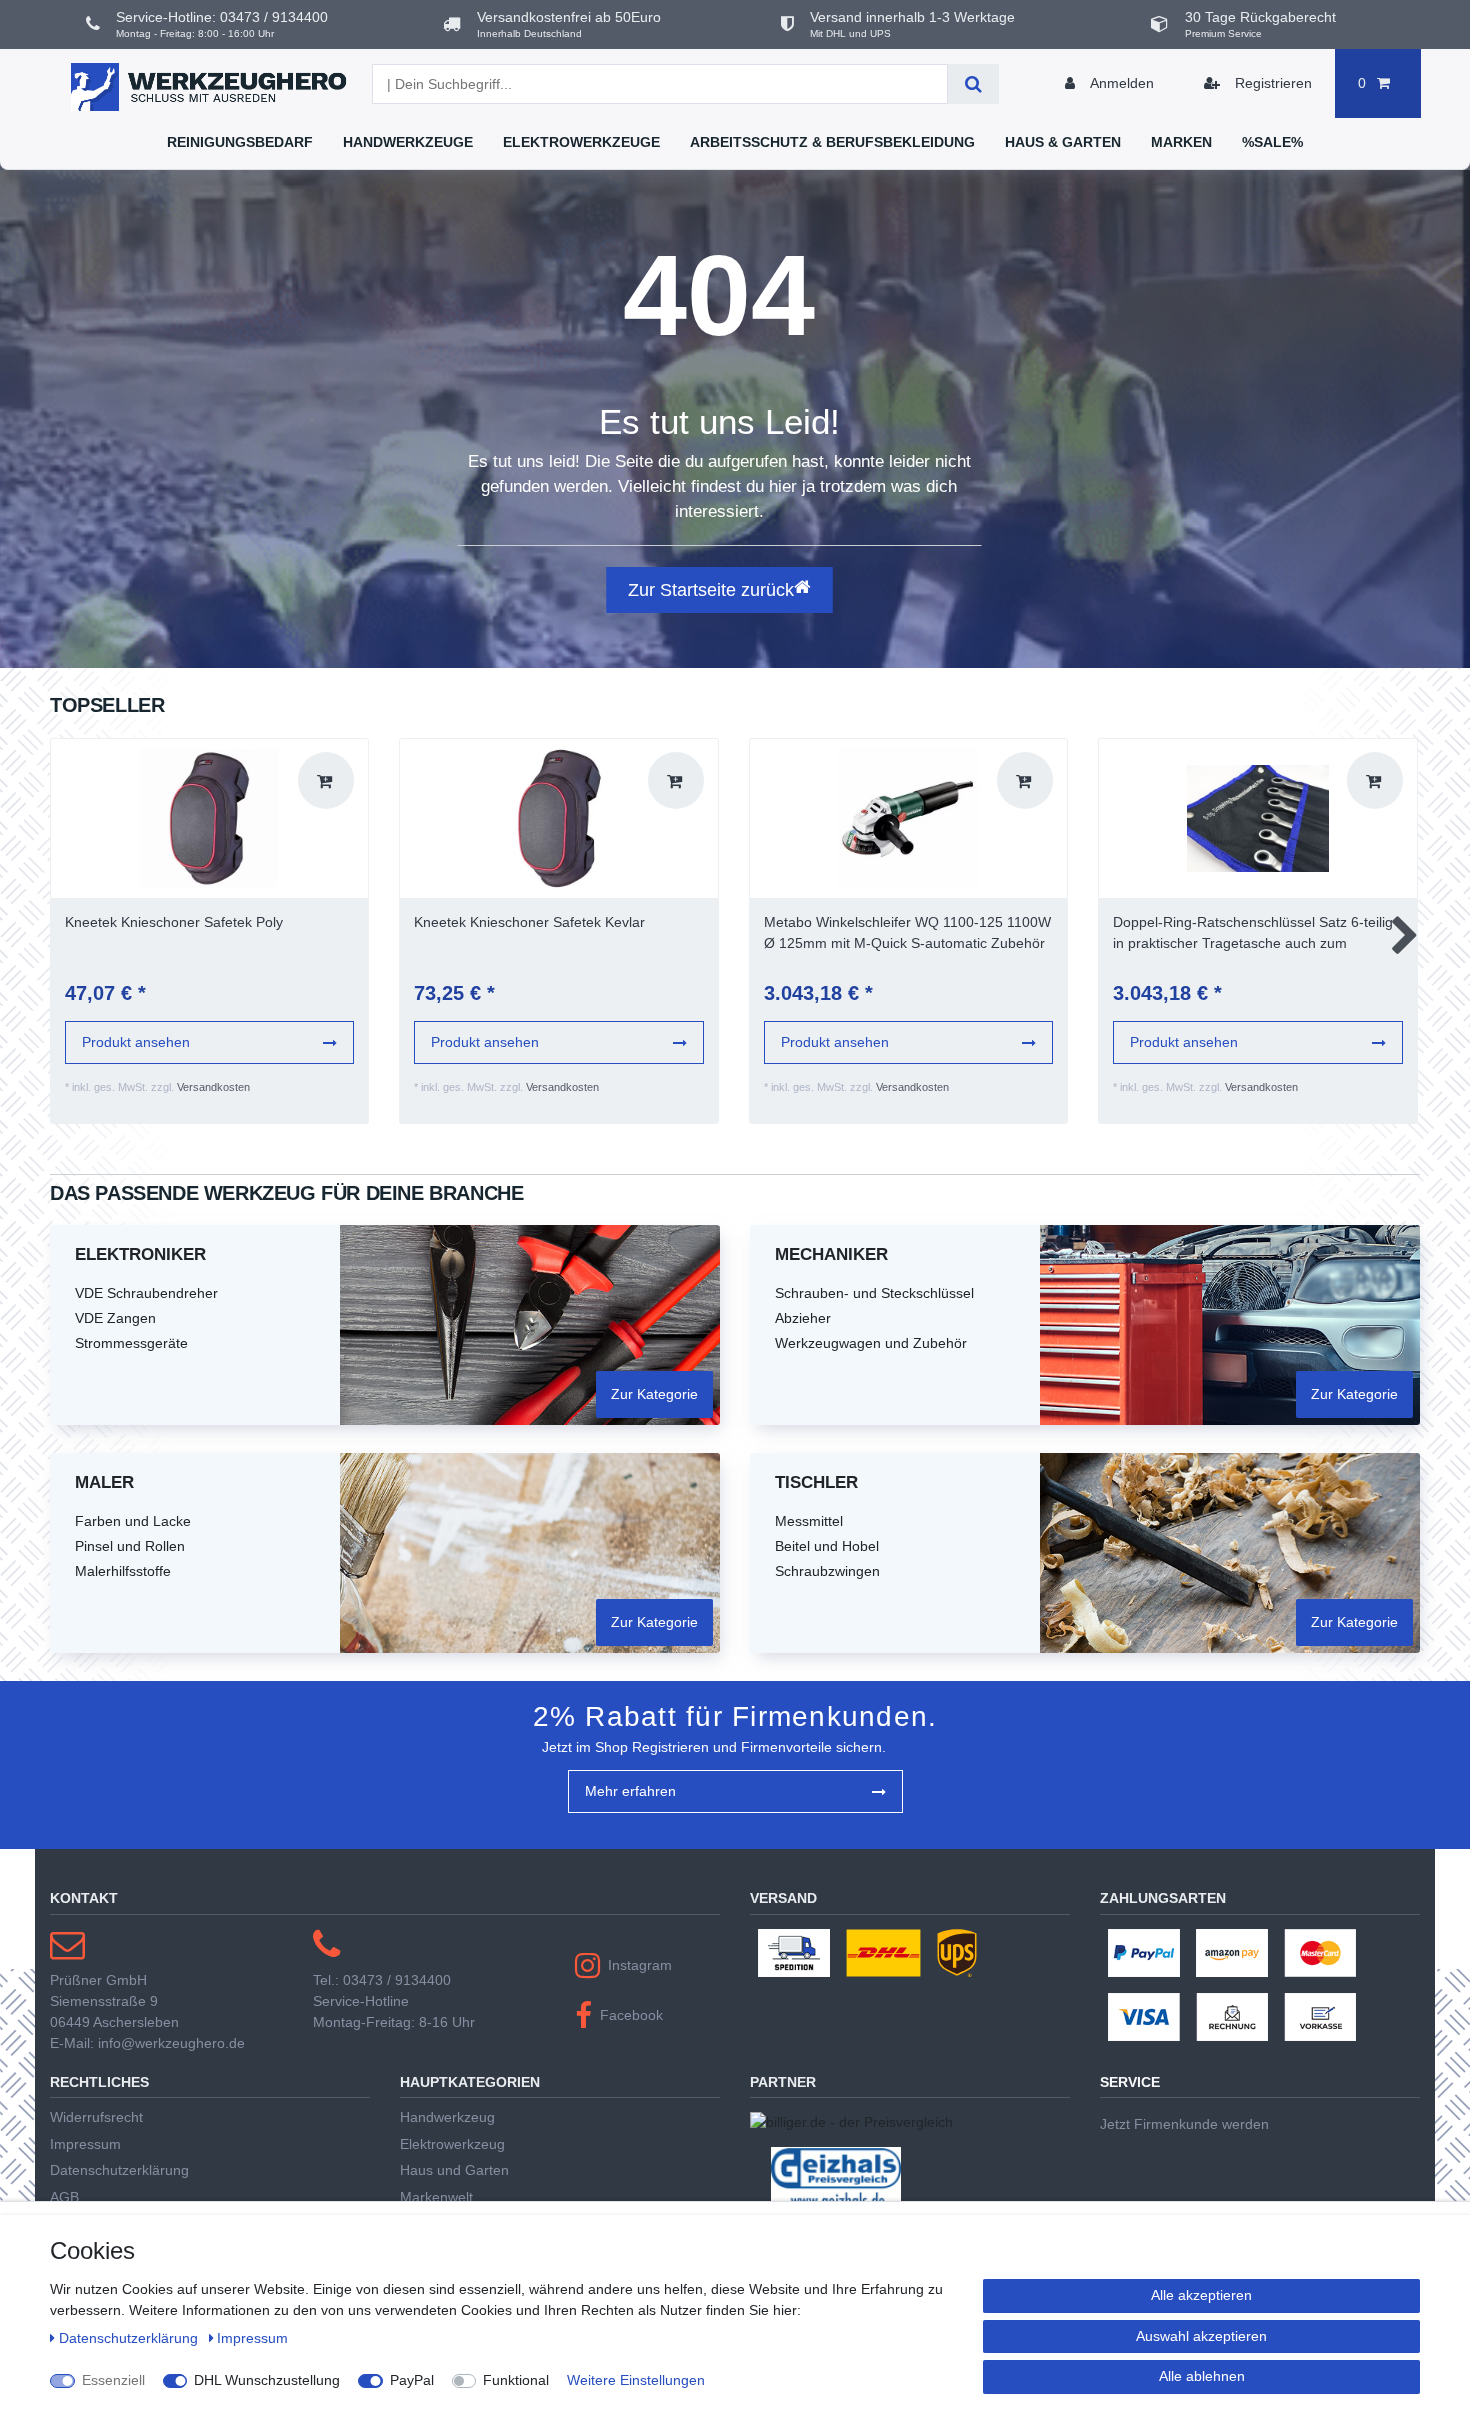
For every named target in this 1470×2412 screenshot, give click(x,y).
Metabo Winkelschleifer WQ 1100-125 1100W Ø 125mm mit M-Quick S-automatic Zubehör (907, 932)
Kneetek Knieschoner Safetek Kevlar (529, 922)
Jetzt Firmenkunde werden (1184, 2124)
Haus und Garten (454, 2170)
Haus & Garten (1063, 142)
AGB (64, 2197)
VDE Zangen (115, 1318)
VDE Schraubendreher (146, 1293)
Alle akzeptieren (1201, 2295)
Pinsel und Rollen (130, 1546)
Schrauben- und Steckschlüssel (874, 1293)
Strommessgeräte (131, 1343)
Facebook (631, 2015)
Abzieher (803, 1318)
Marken (1181, 142)
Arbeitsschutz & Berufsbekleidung (832, 142)
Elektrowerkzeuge (581, 142)
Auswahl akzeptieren (1201, 2336)
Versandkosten (213, 1087)
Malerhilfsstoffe (123, 1571)
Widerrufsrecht (96, 2117)
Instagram (640, 1965)
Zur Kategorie (654, 1394)
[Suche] (973, 84)
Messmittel (809, 1521)
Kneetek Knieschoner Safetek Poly (174, 922)
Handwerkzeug (447, 2117)
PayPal (412, 2380)
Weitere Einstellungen (636, 2380)
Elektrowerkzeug (452, 2144)
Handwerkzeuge (408, 142)
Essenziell (113, 2380)
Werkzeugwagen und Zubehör (871, 1343)
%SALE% (1272, 142)
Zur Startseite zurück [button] (711, 590)
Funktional (516, 2380)
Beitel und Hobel (827, 1546)
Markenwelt (436, 2197)
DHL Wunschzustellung (267, 2380)
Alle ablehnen (1202, 2376)
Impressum (85, 2144)
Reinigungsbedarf (240, 142)
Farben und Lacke (133, 1521)
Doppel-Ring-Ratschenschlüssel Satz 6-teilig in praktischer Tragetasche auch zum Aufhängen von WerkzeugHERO (1253, 934)
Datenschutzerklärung (119, 2170)
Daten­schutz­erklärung (130, 2338)
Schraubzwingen (827, 1571)
